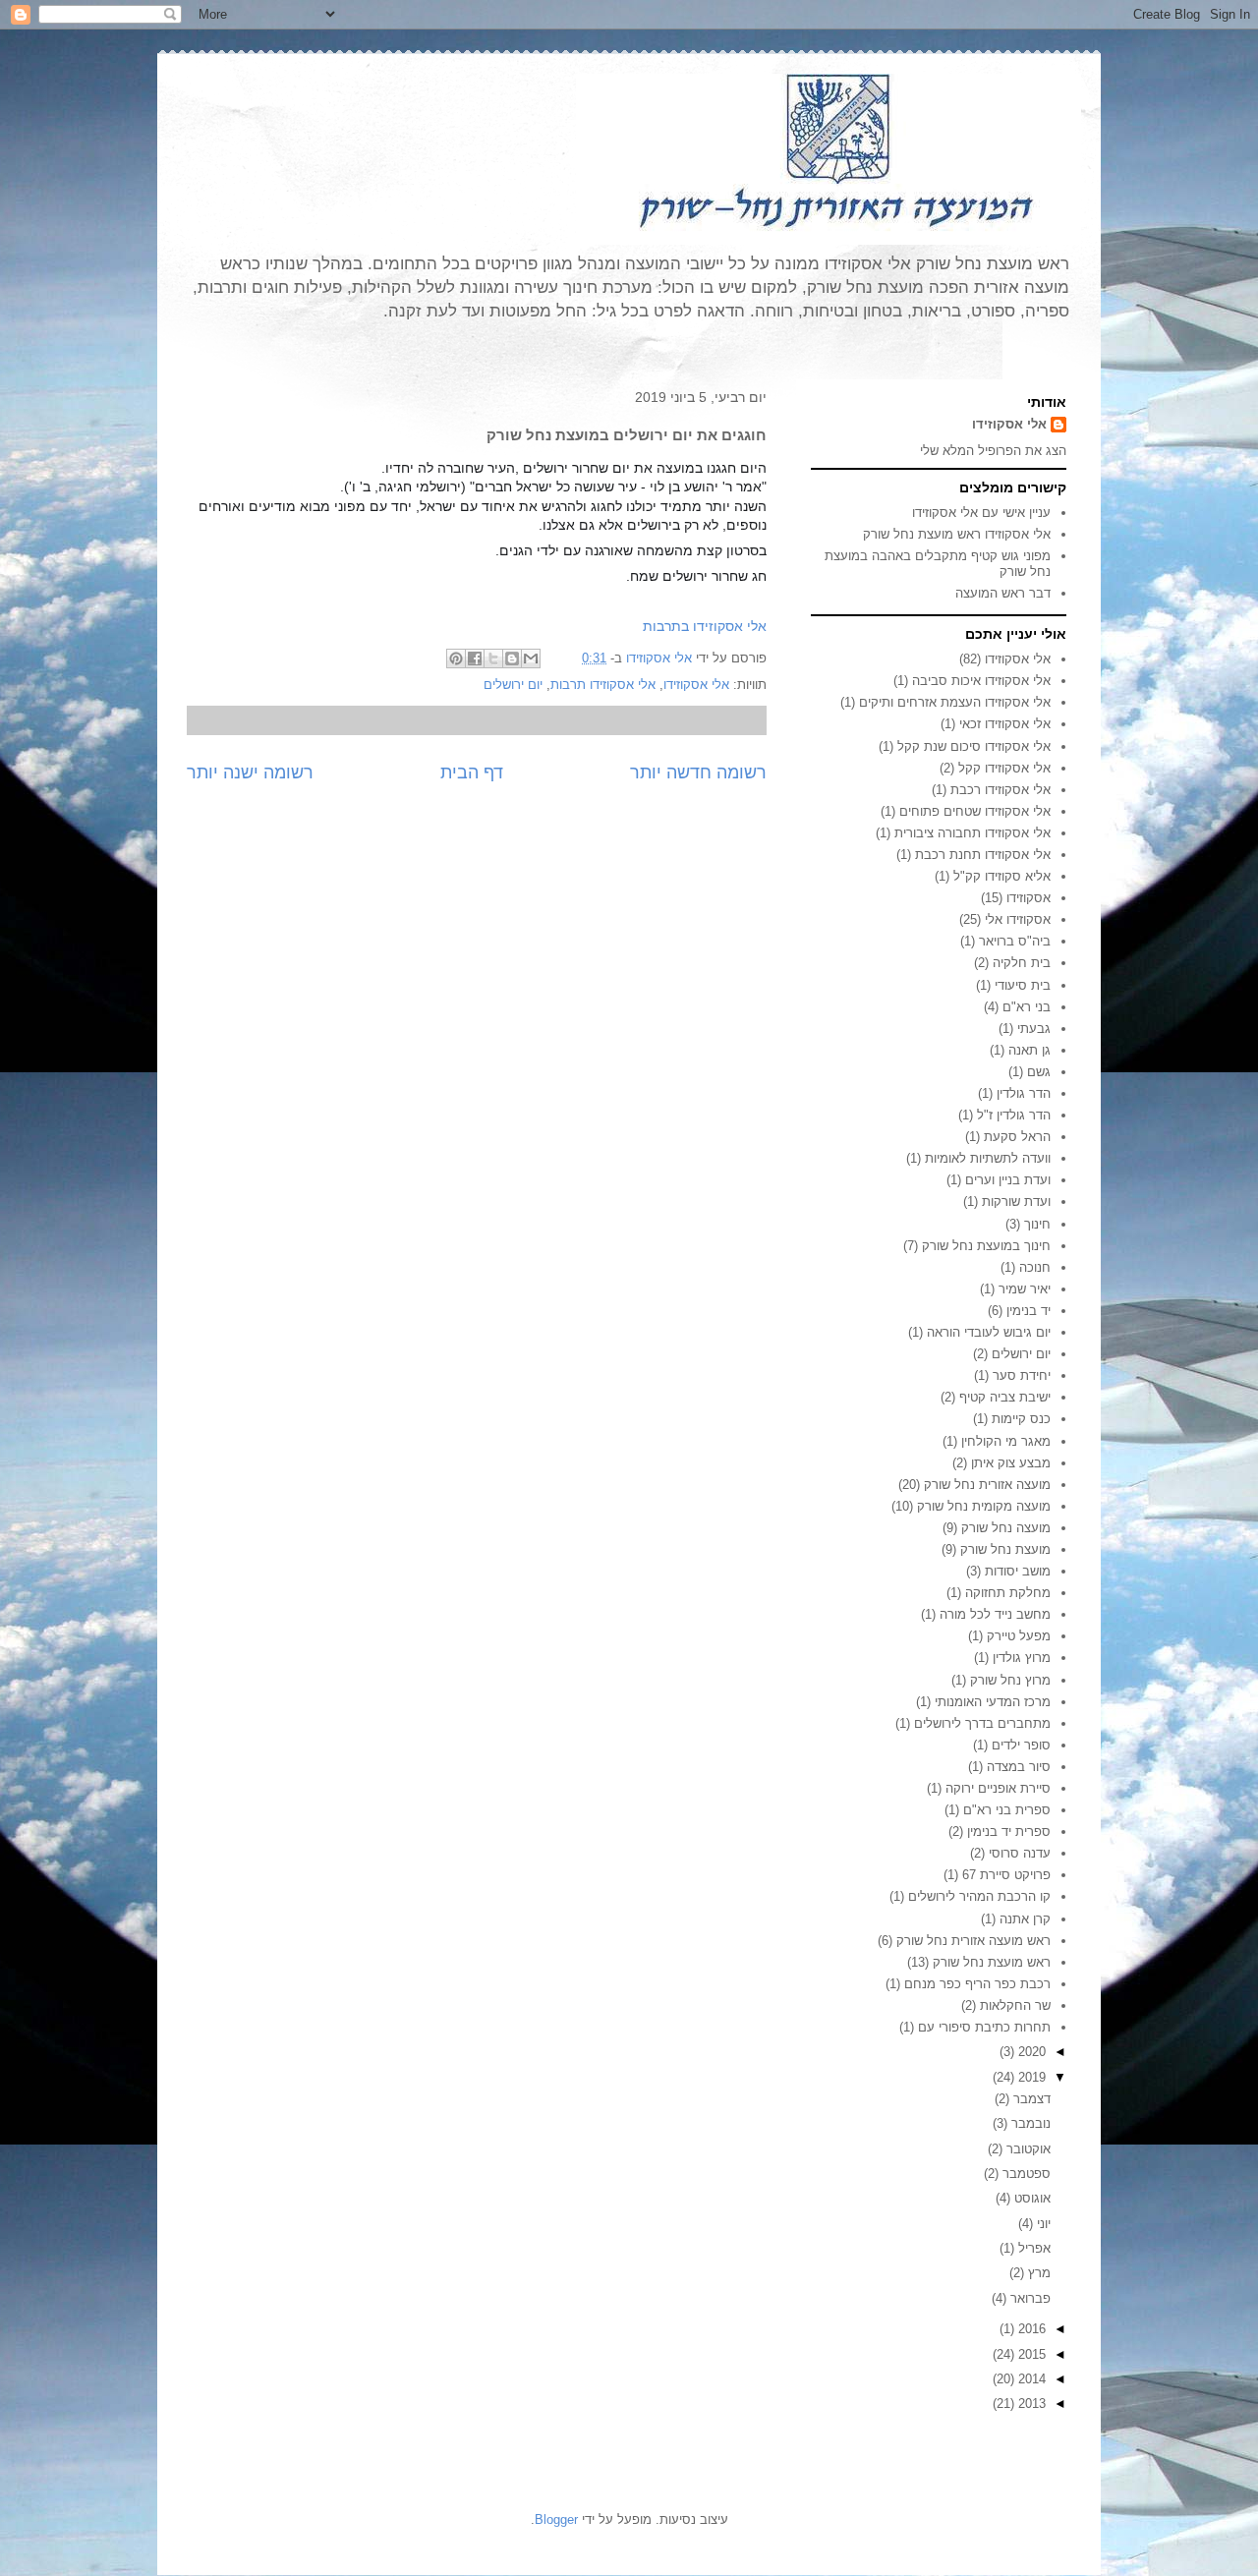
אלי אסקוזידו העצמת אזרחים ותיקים (955, 702)
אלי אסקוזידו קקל (1004, 768)
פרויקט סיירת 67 (1006, 1875)
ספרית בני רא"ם (1007, 1810)
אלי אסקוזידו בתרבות (705, 626)
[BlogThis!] (512, 658)
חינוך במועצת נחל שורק (986, 1246)
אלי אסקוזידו (696, 685)
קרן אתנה (1025, 1919)
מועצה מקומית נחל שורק (984, 1506)
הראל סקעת (1017, 1137)
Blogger (556, 2519)
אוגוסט (1030, 2198)
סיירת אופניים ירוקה (998, 1788)
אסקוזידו (1029, 898)
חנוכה (1035, 1267)
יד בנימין (1029, 1311)
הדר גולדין (1024, 1093)
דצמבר (1030, 2099)
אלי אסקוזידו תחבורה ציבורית (972, 833)
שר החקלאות (1015, 2005)
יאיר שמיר (1025, 1289)
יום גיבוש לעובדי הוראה (989, 1332)
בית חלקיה (1022, 963)
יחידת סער (1022, 1375)
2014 (1030, 2379)
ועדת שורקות (1016, 1202)
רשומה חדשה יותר (698, 773)
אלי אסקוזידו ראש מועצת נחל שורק (957, 534)
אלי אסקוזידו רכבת (1001, 790)
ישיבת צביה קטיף (1005, 1397)
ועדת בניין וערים (1008, 1180)
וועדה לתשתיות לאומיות (988, 1158)
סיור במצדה (1019, 1767)
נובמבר (1029, 2123)
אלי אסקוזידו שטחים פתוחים (975, 811)
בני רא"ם (1027, 1007)
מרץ (1037, 2273)
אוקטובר (1027, 2149)
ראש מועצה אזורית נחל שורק (973, 1941)
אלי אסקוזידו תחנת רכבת (983, 855)
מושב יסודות (1018, 1571)
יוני (1042, 2224)
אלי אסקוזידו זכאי (1005, 724)
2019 (1030, 2077)
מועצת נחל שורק (1005, 1549)
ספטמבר (1025, 2174)
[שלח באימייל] (531, 658)
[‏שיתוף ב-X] (493, 658)
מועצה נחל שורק (1006, 1528)
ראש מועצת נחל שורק (992, 1962)
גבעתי (1034, 1029)
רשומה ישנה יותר (250, 773)
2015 (1030, 2354)
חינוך (1037, 1224)
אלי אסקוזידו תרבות (603, 685)
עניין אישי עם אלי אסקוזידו (981, 513)
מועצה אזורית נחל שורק (987, 1485)
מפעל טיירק (1019, 1636)
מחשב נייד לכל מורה (995, 1614)
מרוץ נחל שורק (1010, 1680)
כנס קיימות (1021, 1419)
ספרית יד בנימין (1009, 1832)
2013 (1030, 2404)
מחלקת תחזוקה (1008, 1593)
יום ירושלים (513, 685)
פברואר (1029, 2298)
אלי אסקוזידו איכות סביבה (981, 681)
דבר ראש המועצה (1003, 593)
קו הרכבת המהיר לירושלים (979, 1896)
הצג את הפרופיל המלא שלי (993, 451)
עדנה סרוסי (1020, 1853)
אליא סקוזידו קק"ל (1002, 876)
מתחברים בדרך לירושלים (982, 1723)
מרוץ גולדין (1022, 1658)
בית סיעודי (1023, 985)
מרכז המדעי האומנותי (993, 1702)
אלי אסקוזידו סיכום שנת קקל (974, 746)
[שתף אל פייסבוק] (475, 658)
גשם (1039, 1072)
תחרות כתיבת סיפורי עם (984, 2027)
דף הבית (472, 773)
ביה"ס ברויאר (1015, 941)
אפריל (1032, 2248)
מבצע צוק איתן (1011, 1463)
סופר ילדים (1021, 1745)
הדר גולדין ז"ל (1014, 1115)
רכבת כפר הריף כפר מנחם (977, 1984)
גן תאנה (1029, 1050)
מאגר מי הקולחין (1006, 1441)
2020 (1030, 2052)
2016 (1030, 2329)
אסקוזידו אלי (1018, 919)
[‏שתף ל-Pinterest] (456, 658)
